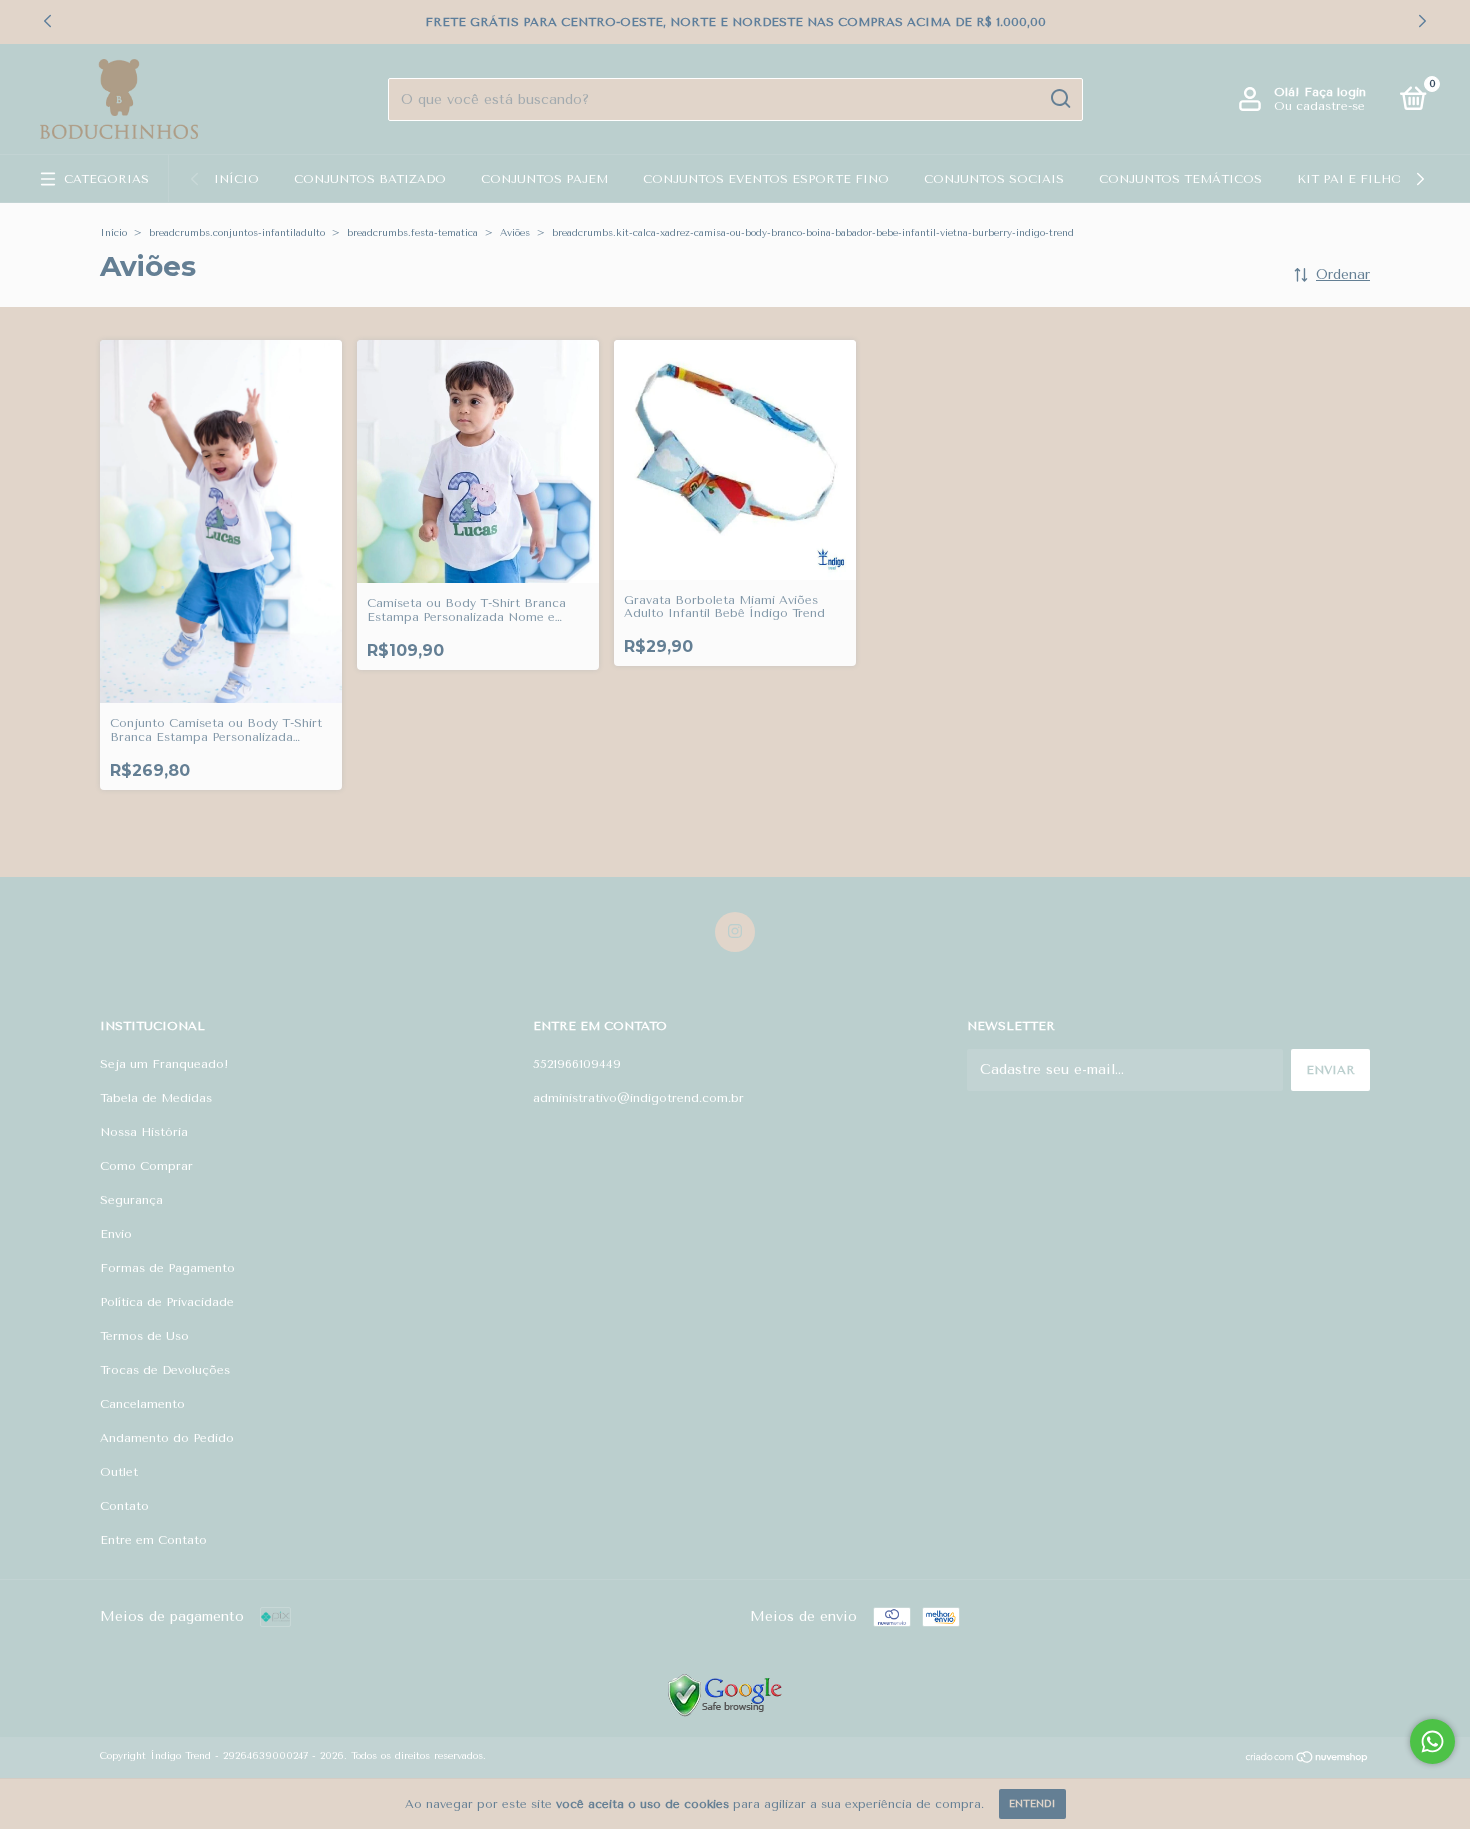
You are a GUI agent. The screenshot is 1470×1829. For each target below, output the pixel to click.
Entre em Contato (153, 1540)
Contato (124, 1506)
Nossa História (144, 1132)
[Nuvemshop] (1307, 1759)
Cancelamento (142, 1404)
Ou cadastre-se (1319, 106)
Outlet (119, 1472)
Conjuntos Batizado (370, 179)
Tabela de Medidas (156, 1098)
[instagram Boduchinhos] (735, 932)
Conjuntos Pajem (544, 179)
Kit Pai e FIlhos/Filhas (1380, 179)
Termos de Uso (144, 1336)
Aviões (515, 233)
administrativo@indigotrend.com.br (638, 1098)
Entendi (1032, 1804)
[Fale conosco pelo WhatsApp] (1432, 1741)
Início (236, 179)
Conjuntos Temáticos (1180, 179)
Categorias (106, 179)
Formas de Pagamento (167, 1268)
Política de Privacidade (167, 1302)
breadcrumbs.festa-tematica (412, 233)
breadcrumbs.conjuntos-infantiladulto (237, 233)
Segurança (131, 1200)
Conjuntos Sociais (994, 179)
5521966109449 (577, 1064)
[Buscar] (1059, 99)
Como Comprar (146, 1166)
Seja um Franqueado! (164, 1064)
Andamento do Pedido (167, 1438)
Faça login (1335, 92)
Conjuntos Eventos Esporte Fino (766, 179)
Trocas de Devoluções (165, 1370)
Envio (116, 1234)
